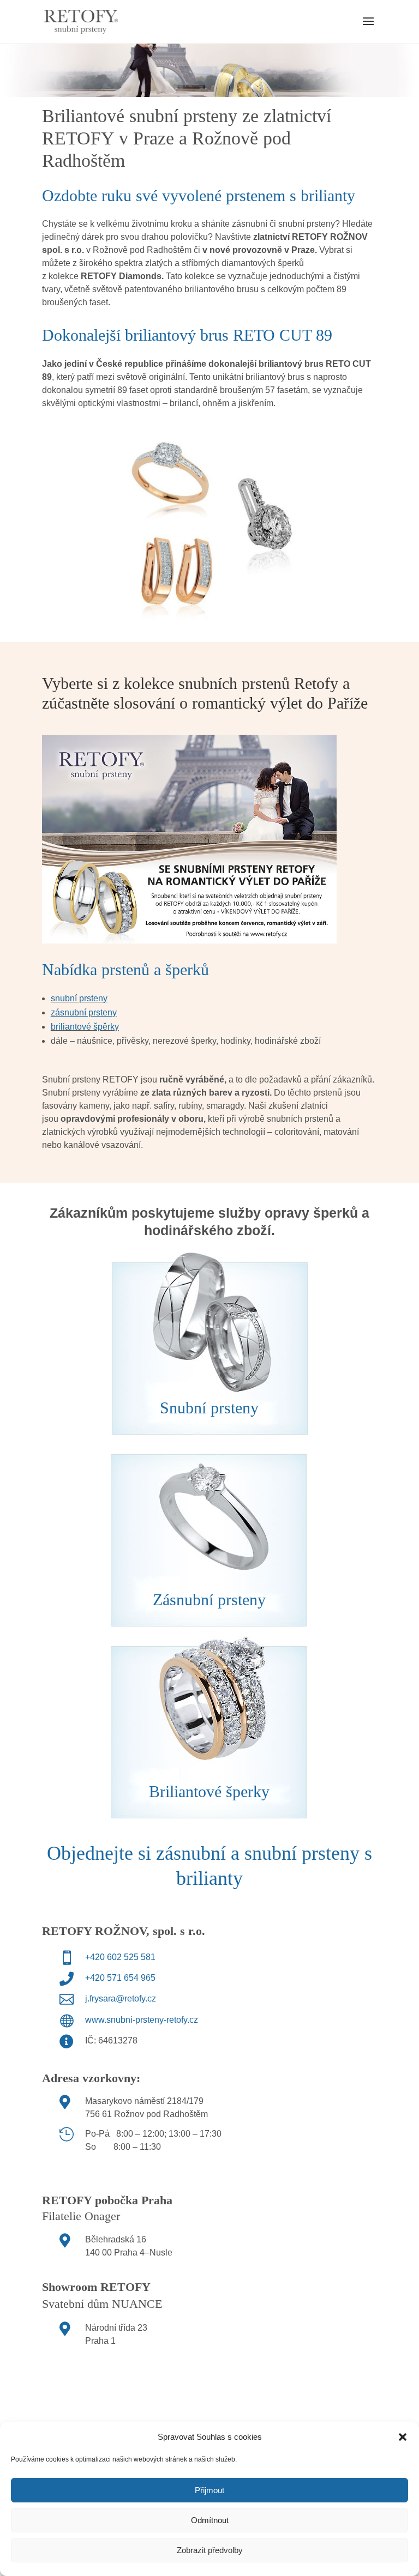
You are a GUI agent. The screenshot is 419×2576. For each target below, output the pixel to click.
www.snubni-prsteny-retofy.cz (142, 2020)
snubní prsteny (79, 998)
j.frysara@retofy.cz (121, 1998)
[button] (403, 2437)
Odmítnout (210, 2520)
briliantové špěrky (85, 1027)
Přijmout (209, 2490)
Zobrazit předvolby (210, 2550)
